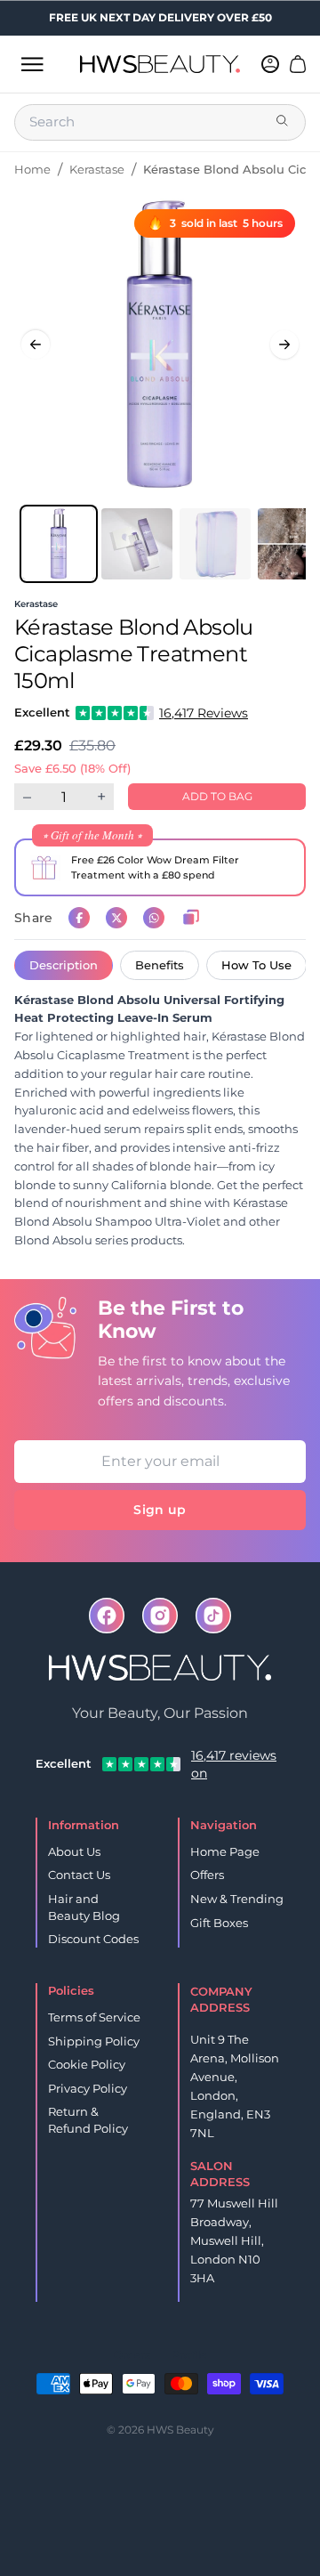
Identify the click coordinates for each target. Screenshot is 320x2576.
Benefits (160, 965)
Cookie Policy (87, 2064)
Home (32, 169)
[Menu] (32, 64)
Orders (132, 2355)
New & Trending (237, 1899)
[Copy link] (191, 918)
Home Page (225, 1851)
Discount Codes (93, 1939)
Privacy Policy (88, 2088)
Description (64, 965)
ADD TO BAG (217, 796)
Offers (207, 1875)
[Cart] (298, 64)
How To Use (256, 965)
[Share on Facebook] (79, 918)
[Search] (284, 122)
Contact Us (79, 1875)
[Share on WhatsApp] (154, 918)
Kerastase (97, 169)
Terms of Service (94, 2017)
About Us (74, 1851)
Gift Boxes (219, 1923)
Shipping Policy (94, 2041)
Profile (189, 2355)
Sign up (160, 1510)
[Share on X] (116, 918)
